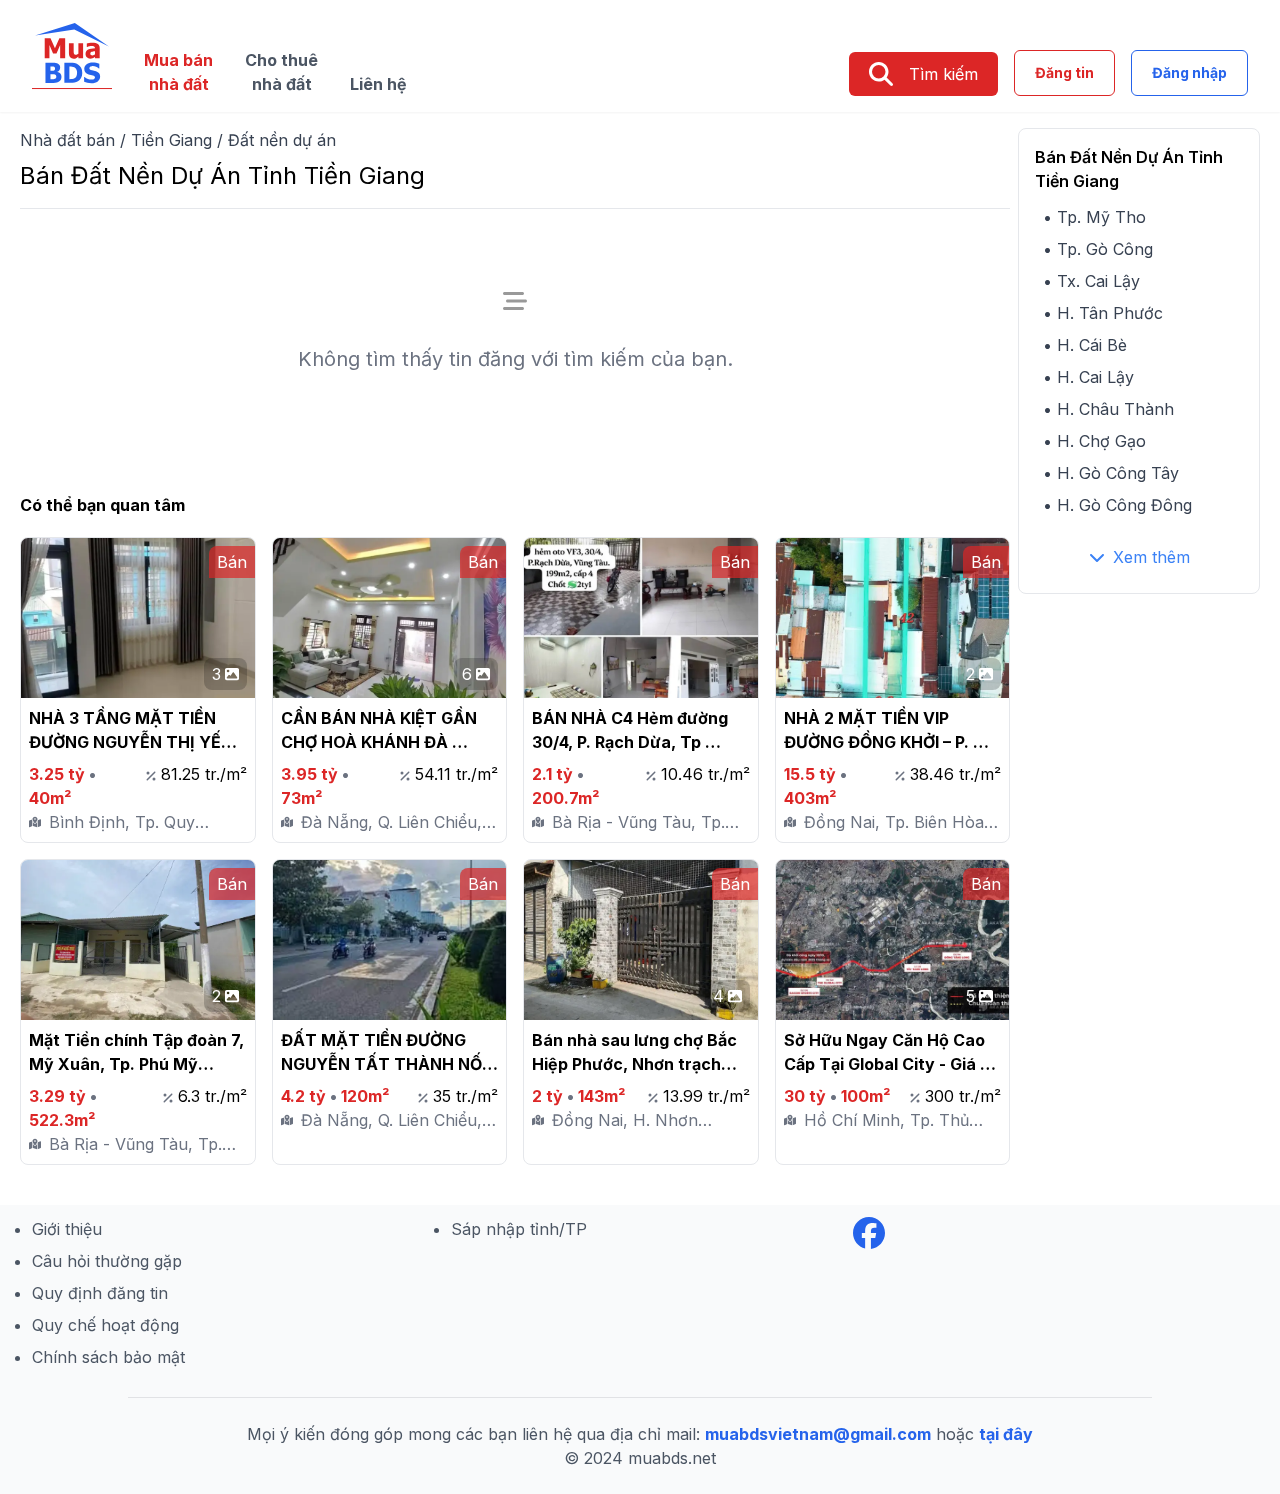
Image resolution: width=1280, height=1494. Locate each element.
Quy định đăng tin (100, 1293)
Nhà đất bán (67, 140)
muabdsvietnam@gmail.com (818, 1434)
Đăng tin (1064, 72)
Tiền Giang (171, 140)
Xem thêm (1151, 557)
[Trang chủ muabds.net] (72, 56)
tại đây (1006, 1434)
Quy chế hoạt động (105, 1325)
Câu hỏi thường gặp (107, 1261)
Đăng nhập (1189, 72)
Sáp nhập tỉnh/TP (519, 1229)
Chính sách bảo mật (108, 1357)
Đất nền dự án (282, 140)
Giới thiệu (67, 1229)
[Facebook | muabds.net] (869, 1233)
